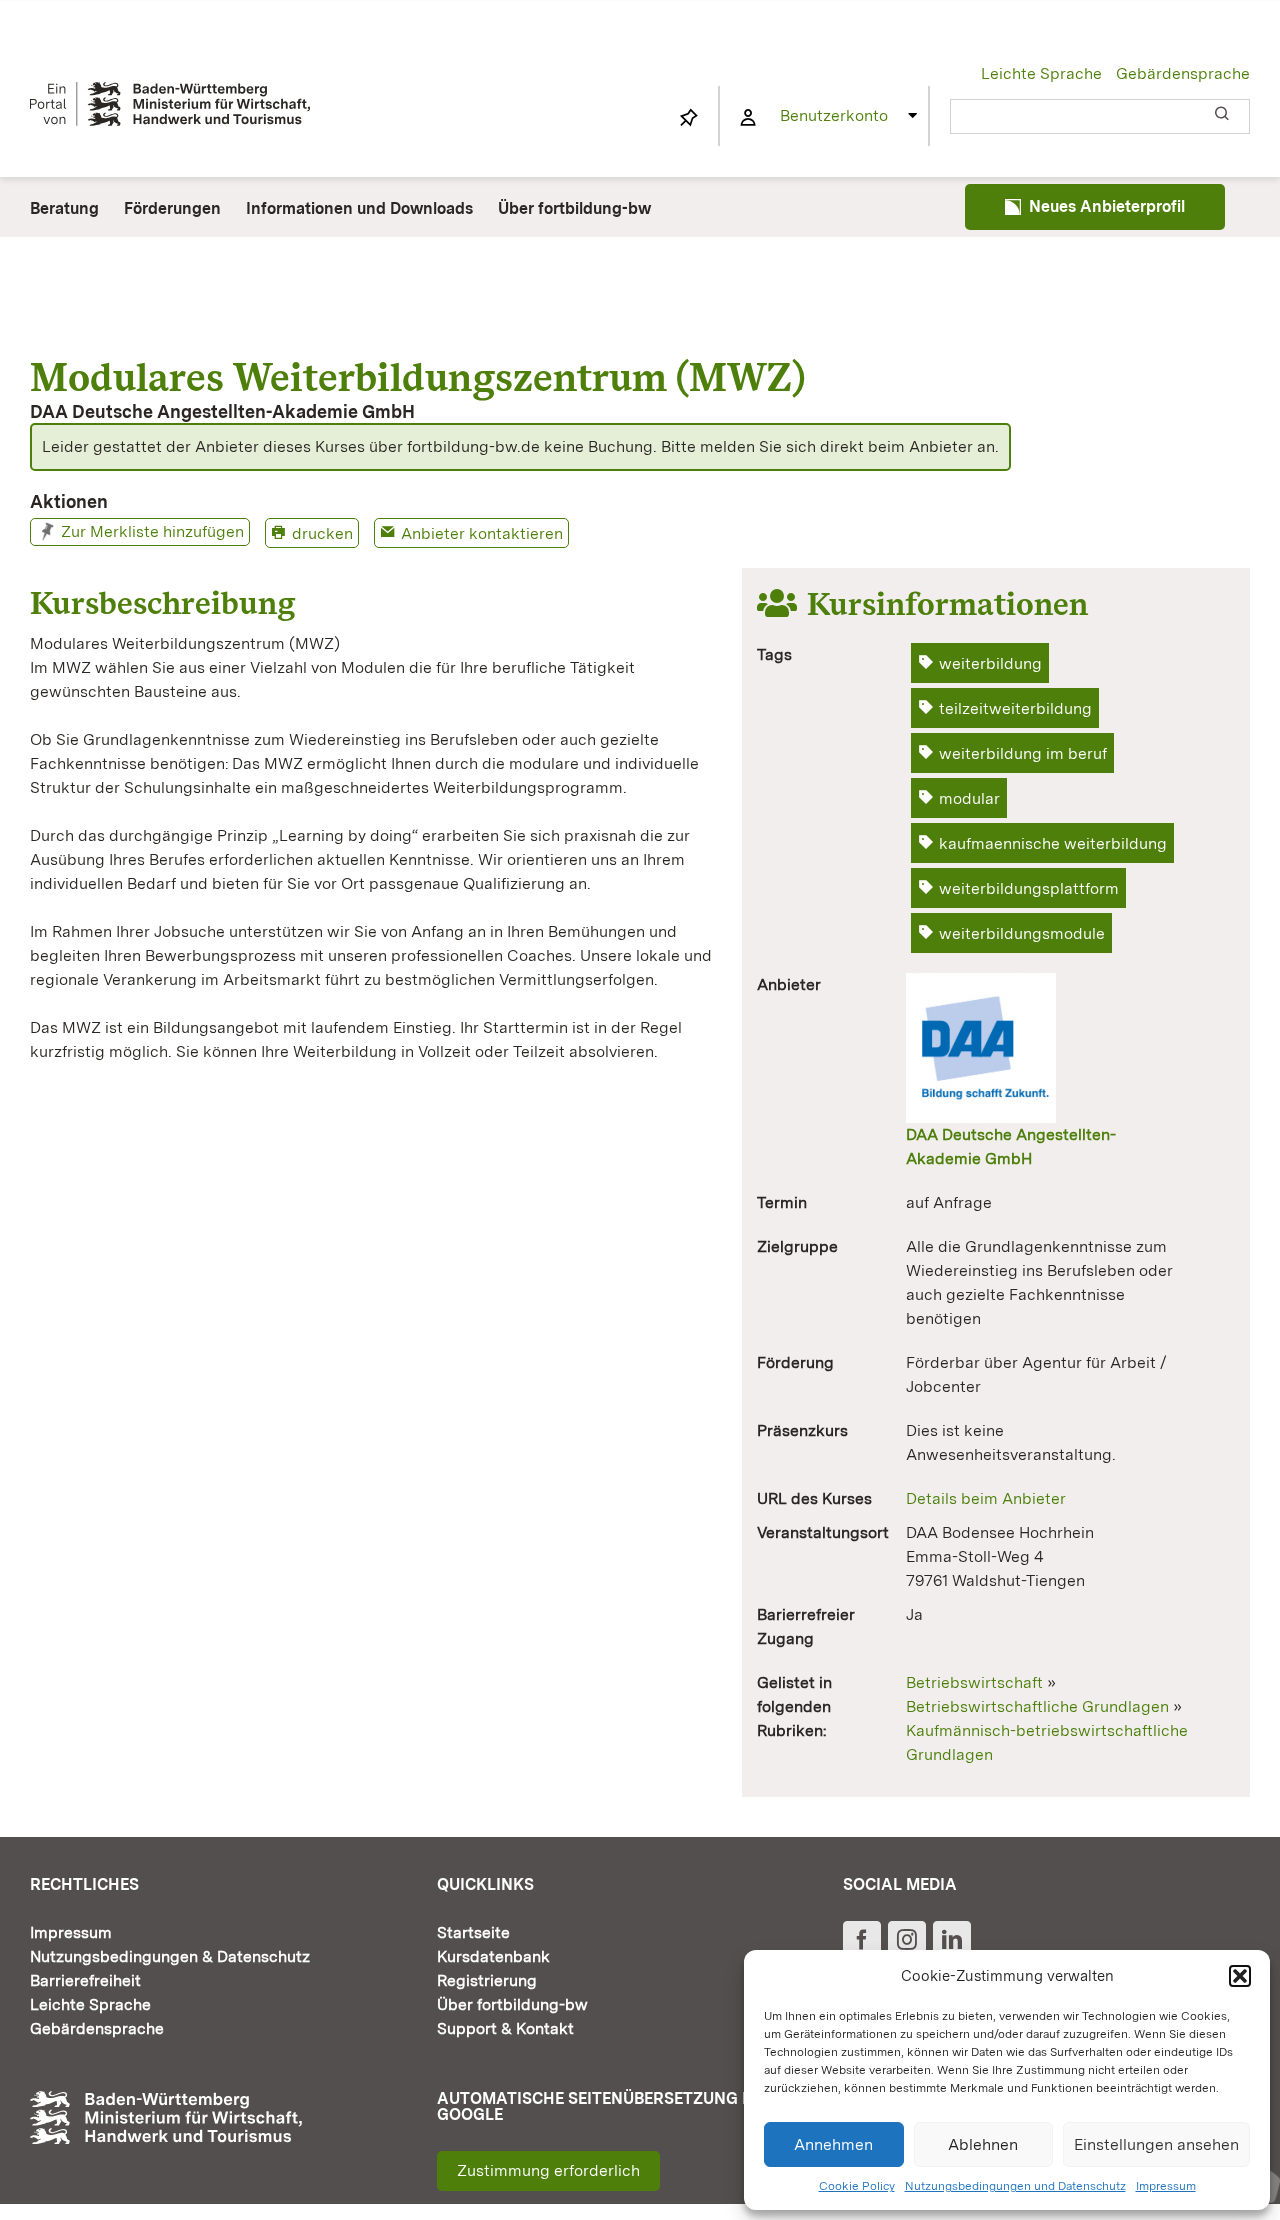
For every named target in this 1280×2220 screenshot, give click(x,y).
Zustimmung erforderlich (548, 2170)
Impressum (1166, 2186)
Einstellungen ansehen (1156, 2144)
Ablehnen (983, 2144)
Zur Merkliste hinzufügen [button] (152, 531)
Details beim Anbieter (986, 1498)
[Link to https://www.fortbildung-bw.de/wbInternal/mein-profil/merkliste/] (689, 118)
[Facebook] (862, 1940)
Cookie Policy (857, 2186)
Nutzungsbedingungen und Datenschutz (1015, 2186)
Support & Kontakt (505, 2028)
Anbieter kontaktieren (482, 533)
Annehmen (833, 2144)
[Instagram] (907, 1940)
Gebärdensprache (1183, 73)
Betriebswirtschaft (974, 1682)
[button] (1240, 1976)
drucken (322, 533)
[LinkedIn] (952, 1940)
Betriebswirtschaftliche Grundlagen (1037, 1706)
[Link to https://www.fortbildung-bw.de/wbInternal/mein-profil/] (748, 118)
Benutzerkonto (834, 115)
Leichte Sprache (1041, 73)
